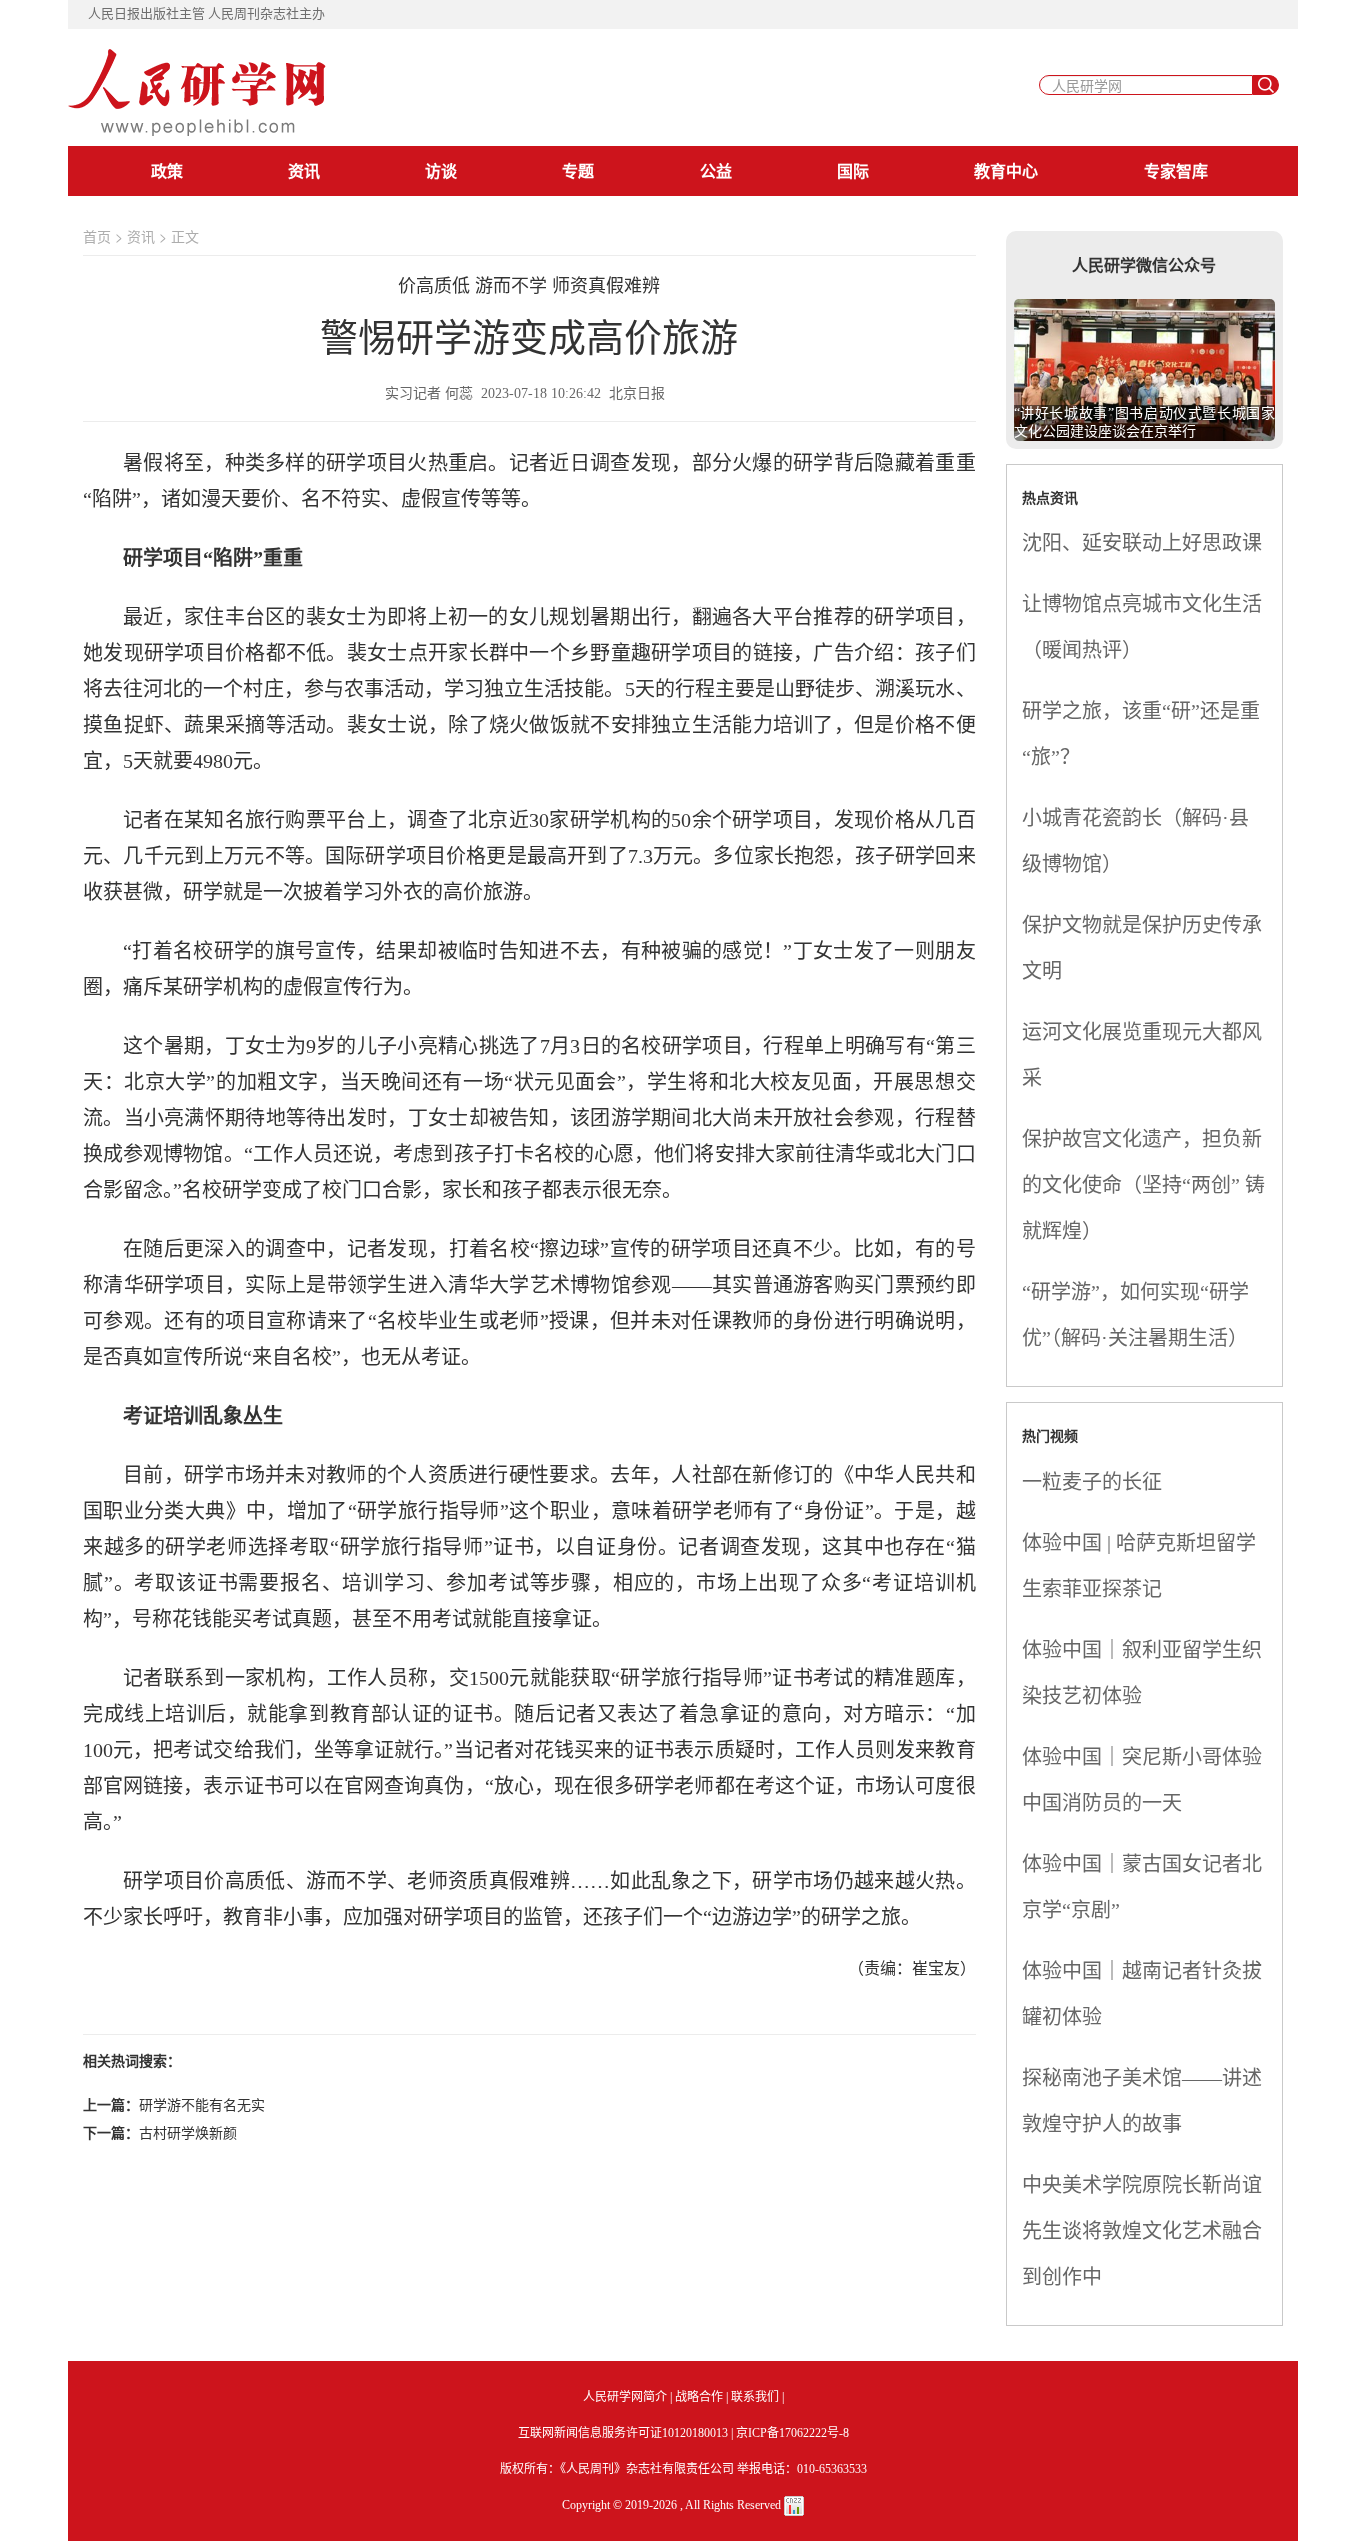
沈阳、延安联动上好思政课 (1142, 543)
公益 (716, 170)
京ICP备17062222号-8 (792, 2433)
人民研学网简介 (625, 2397)
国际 (853, 170)
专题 (578, 170)
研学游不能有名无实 (202, 2104)
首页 (97, 236)
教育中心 (1006, 170)
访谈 (441, 170)
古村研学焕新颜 (188, 2132)
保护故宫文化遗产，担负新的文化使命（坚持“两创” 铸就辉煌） (1143, 1185)
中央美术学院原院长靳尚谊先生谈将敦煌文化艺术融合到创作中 (1142, 2231)
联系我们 (755, 2397)
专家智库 (1176, 170)
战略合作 (699, 2397)
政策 (167, 170)
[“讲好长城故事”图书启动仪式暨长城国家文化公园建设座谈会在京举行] (1145, 367)
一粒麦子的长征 (1092, 1482)
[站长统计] (794, 2505)
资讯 (304, 170)
